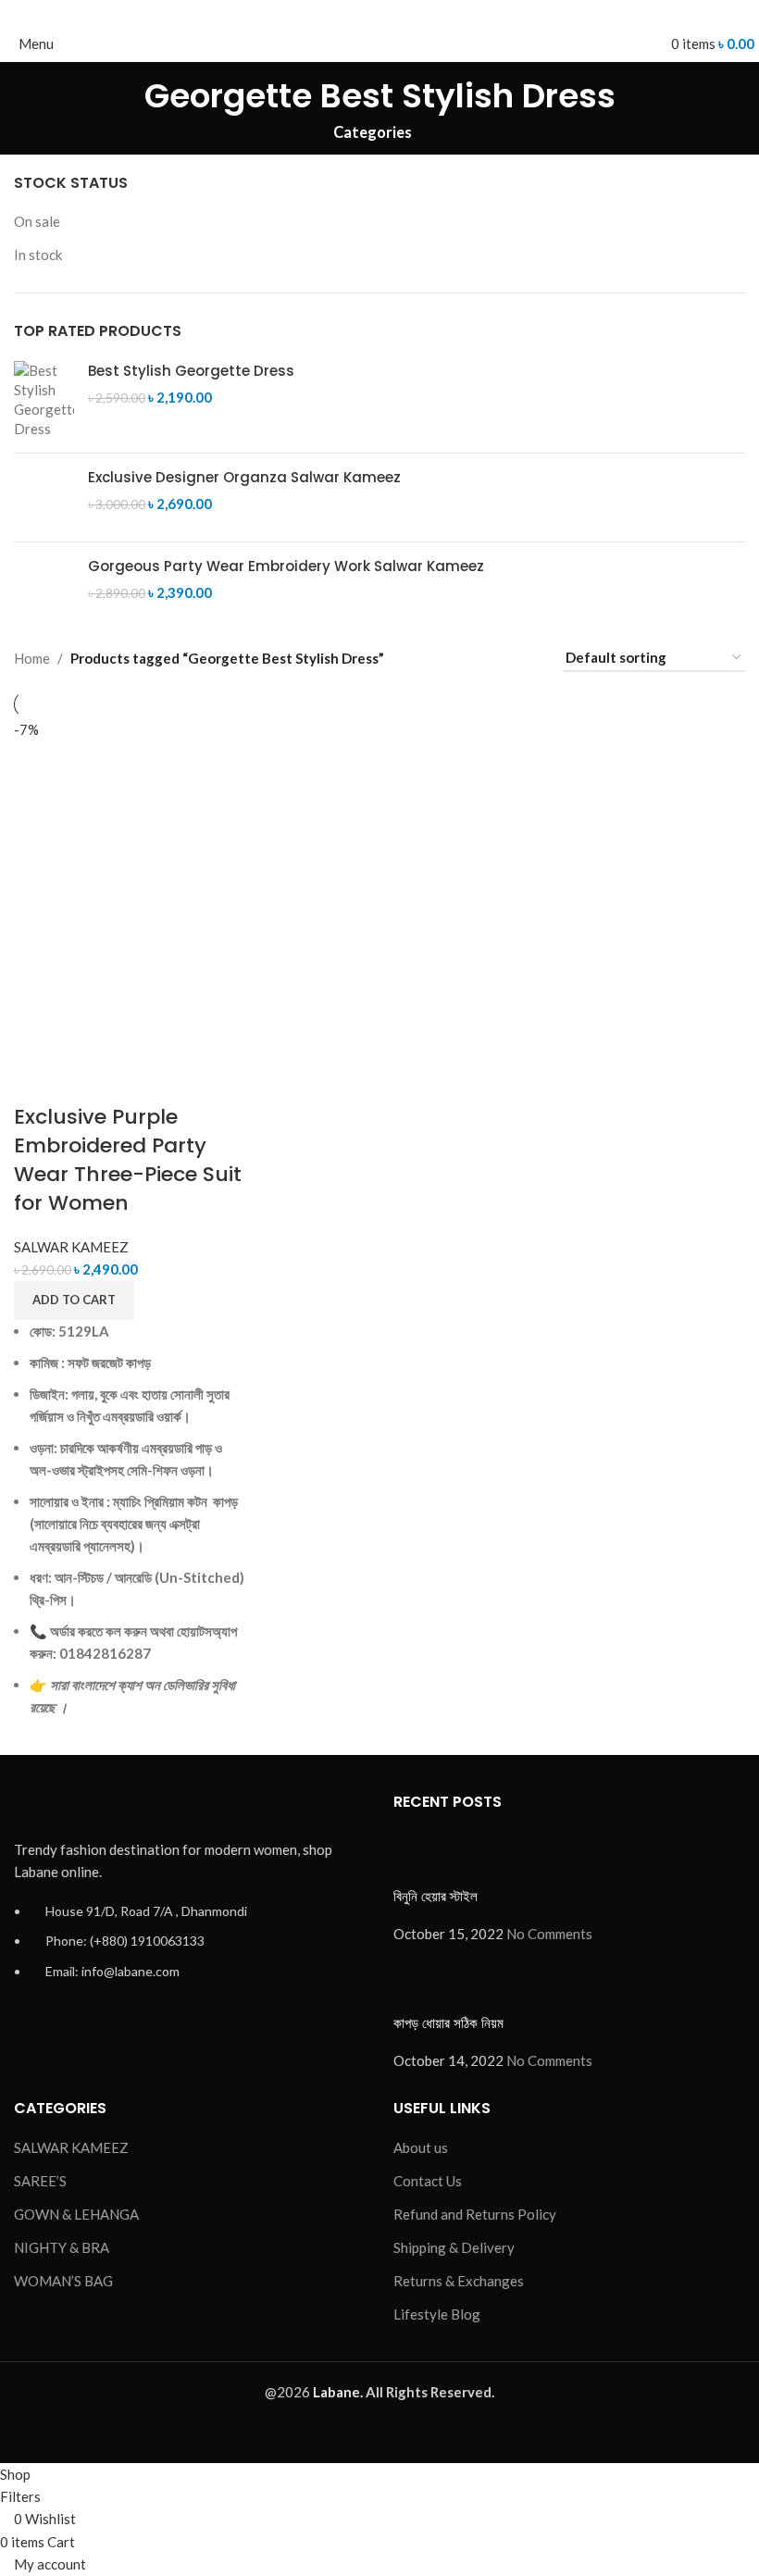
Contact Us (428, 2181)
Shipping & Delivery (454, 2247)
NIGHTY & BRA (62, 2247)
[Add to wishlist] (135, 1080)
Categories (373, 133)
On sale (37, 221)
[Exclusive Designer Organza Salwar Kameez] (44, 498)
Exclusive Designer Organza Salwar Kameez (244, 477)
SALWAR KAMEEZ (71, 1247)
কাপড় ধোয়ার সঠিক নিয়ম (448, 2023)
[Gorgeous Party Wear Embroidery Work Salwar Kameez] (44, 586)
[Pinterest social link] (380, 12)
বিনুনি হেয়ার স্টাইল (435, 1896)
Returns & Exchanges (459, 2281)
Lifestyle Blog (437, 2314)
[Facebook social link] (337, 12)
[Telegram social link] (423, 12)
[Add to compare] (37, 1080)
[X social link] (359, 12)
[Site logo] (380, 42)
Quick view (86, 1080)
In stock (38, 255)
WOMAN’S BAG (63, 2281)
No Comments (549, 1934)
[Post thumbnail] (428, 1857)
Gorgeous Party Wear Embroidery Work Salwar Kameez (286, 566)
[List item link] (190, 1951)
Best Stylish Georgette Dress (191, 371)
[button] (74, 1300)
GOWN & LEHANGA (76, 2214)
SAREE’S (40, 2181)
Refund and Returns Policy (475, 2214)
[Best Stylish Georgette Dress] (44, 400)
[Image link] (116, 1804)
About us (421, 2147)
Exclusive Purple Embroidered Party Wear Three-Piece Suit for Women (128, 1159)
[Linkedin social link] (401, 12)
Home (32, 658)
